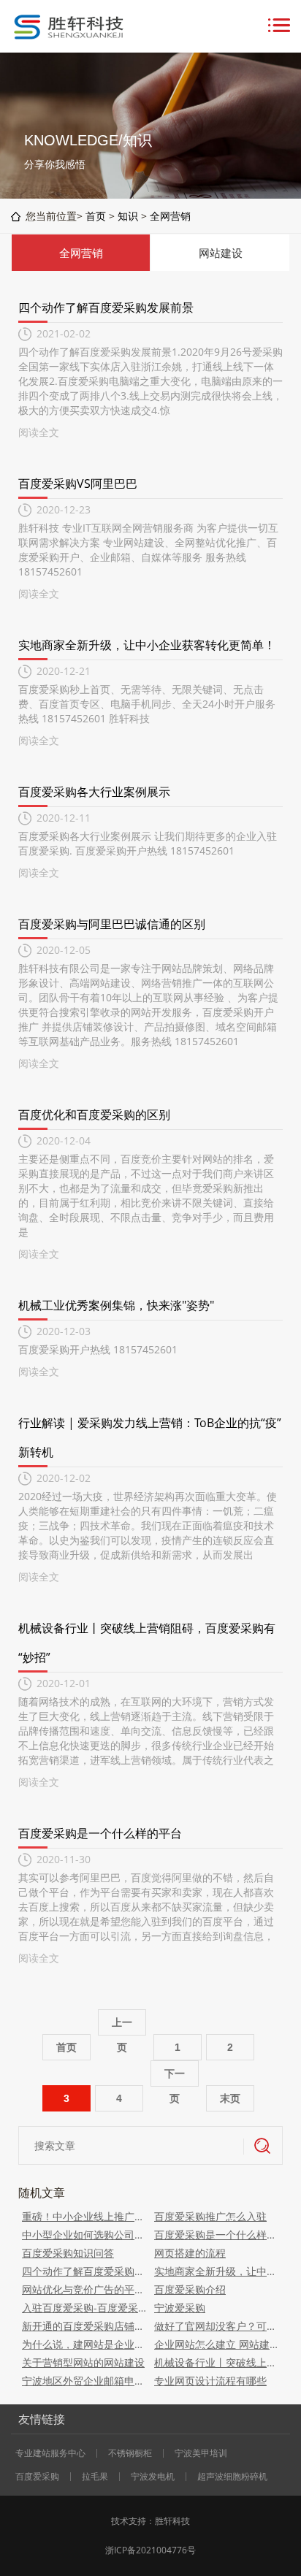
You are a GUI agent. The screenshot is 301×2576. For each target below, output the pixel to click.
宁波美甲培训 (201, 2453)
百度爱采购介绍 (190, 2289)
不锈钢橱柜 (130, 2453)
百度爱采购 (37, 2477)
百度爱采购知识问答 (68, 2253)
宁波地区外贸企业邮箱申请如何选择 (84, 2381)
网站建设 (221, 253)
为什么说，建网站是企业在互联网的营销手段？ (84, 2344)
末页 (230, 2098)
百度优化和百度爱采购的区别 (94, 1115)
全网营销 (170, 216)
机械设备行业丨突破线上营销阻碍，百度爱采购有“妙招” (217, 2362)
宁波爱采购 (180, 2308)
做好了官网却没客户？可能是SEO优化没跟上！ (217, 2326)
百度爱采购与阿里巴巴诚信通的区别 (112, 924)
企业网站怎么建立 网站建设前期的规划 (217, 2344)
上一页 (122, 2026)
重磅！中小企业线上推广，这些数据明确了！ (84, 2216)
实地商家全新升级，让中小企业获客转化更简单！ (147, 645)
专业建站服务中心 (50, 2453)
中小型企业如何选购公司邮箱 (84, 2235)
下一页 (175, 2077)
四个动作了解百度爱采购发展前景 (106, 307)
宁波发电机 (153, 2477)
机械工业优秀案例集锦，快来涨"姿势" (116, 1305)
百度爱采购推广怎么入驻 (210, 2216)
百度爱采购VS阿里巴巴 (78, 484)
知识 (128, 216)
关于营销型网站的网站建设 (83, 2362)
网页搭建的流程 (190, 2253)
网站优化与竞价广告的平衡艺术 (84, 2289)
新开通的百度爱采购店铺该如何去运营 (84, 2326)
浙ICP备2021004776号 (150, 2550)
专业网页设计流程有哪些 (210, 2381)
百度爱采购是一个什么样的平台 (100, 1833)
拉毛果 (95, 2477)
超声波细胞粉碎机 (232, 2477)
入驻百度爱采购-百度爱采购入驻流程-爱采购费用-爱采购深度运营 (84, 2308)
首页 (96, 216)
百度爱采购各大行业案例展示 (94, 792)
